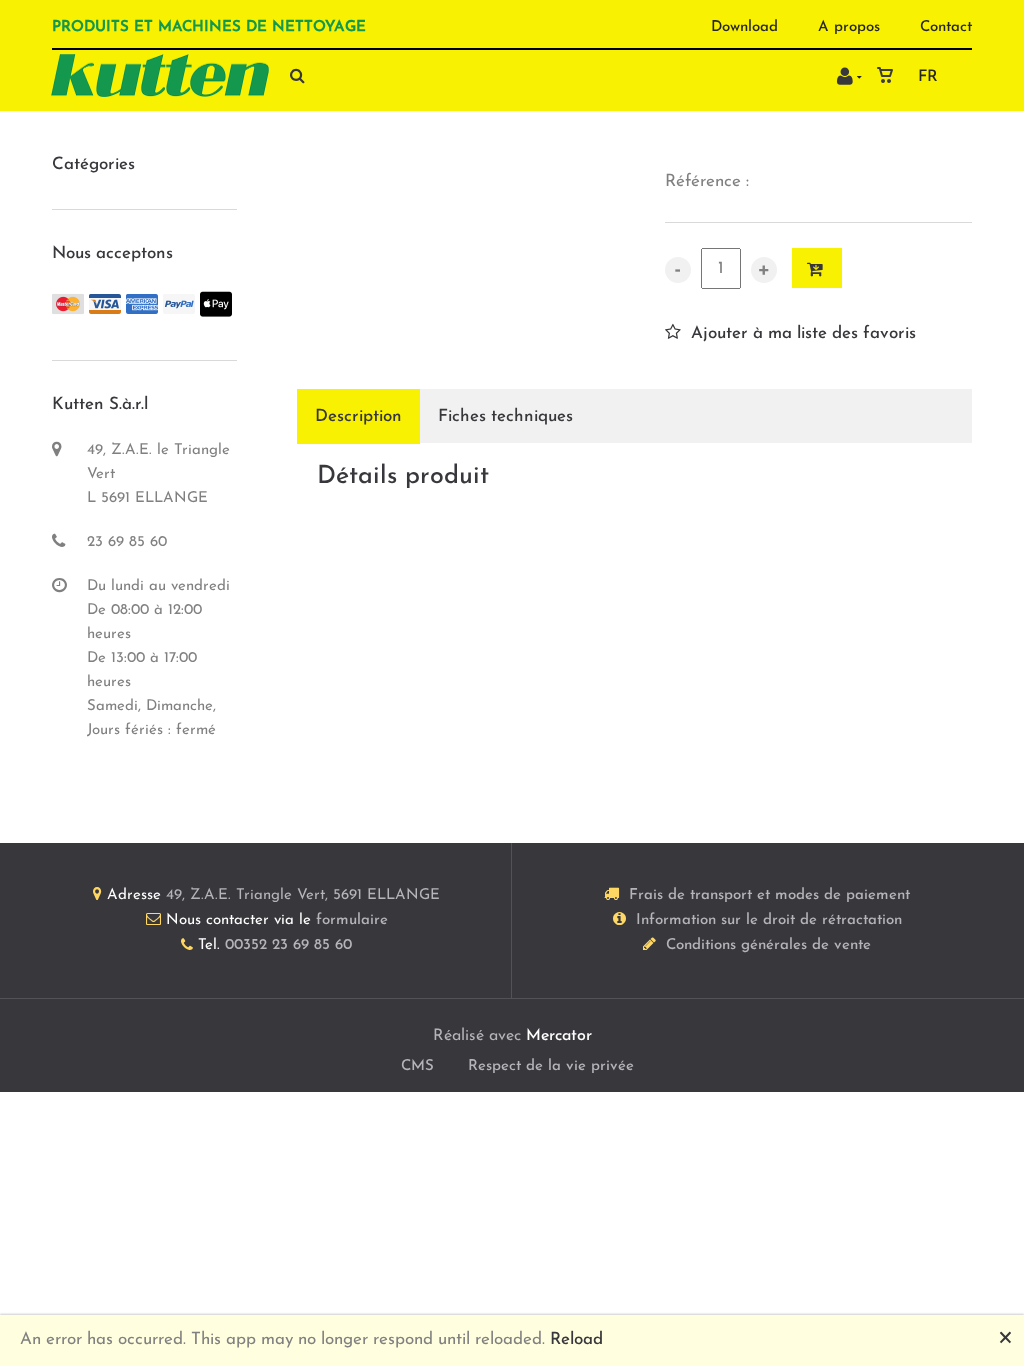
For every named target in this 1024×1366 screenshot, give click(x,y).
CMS (417, 1066)
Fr (928, 77)
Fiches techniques (505, 416)
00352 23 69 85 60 (288, 945)
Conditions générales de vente (768, 945)
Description (358, 416)
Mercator (559, 1036)
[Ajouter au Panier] (817, 268)
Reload (576, 1339)
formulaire (352, 920)
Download (744, 27)
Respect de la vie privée (551, 1066)
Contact (946, 27)
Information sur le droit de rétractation (769, 920)
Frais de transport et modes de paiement (769, 895)
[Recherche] (292, 75)
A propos (849, 27)
